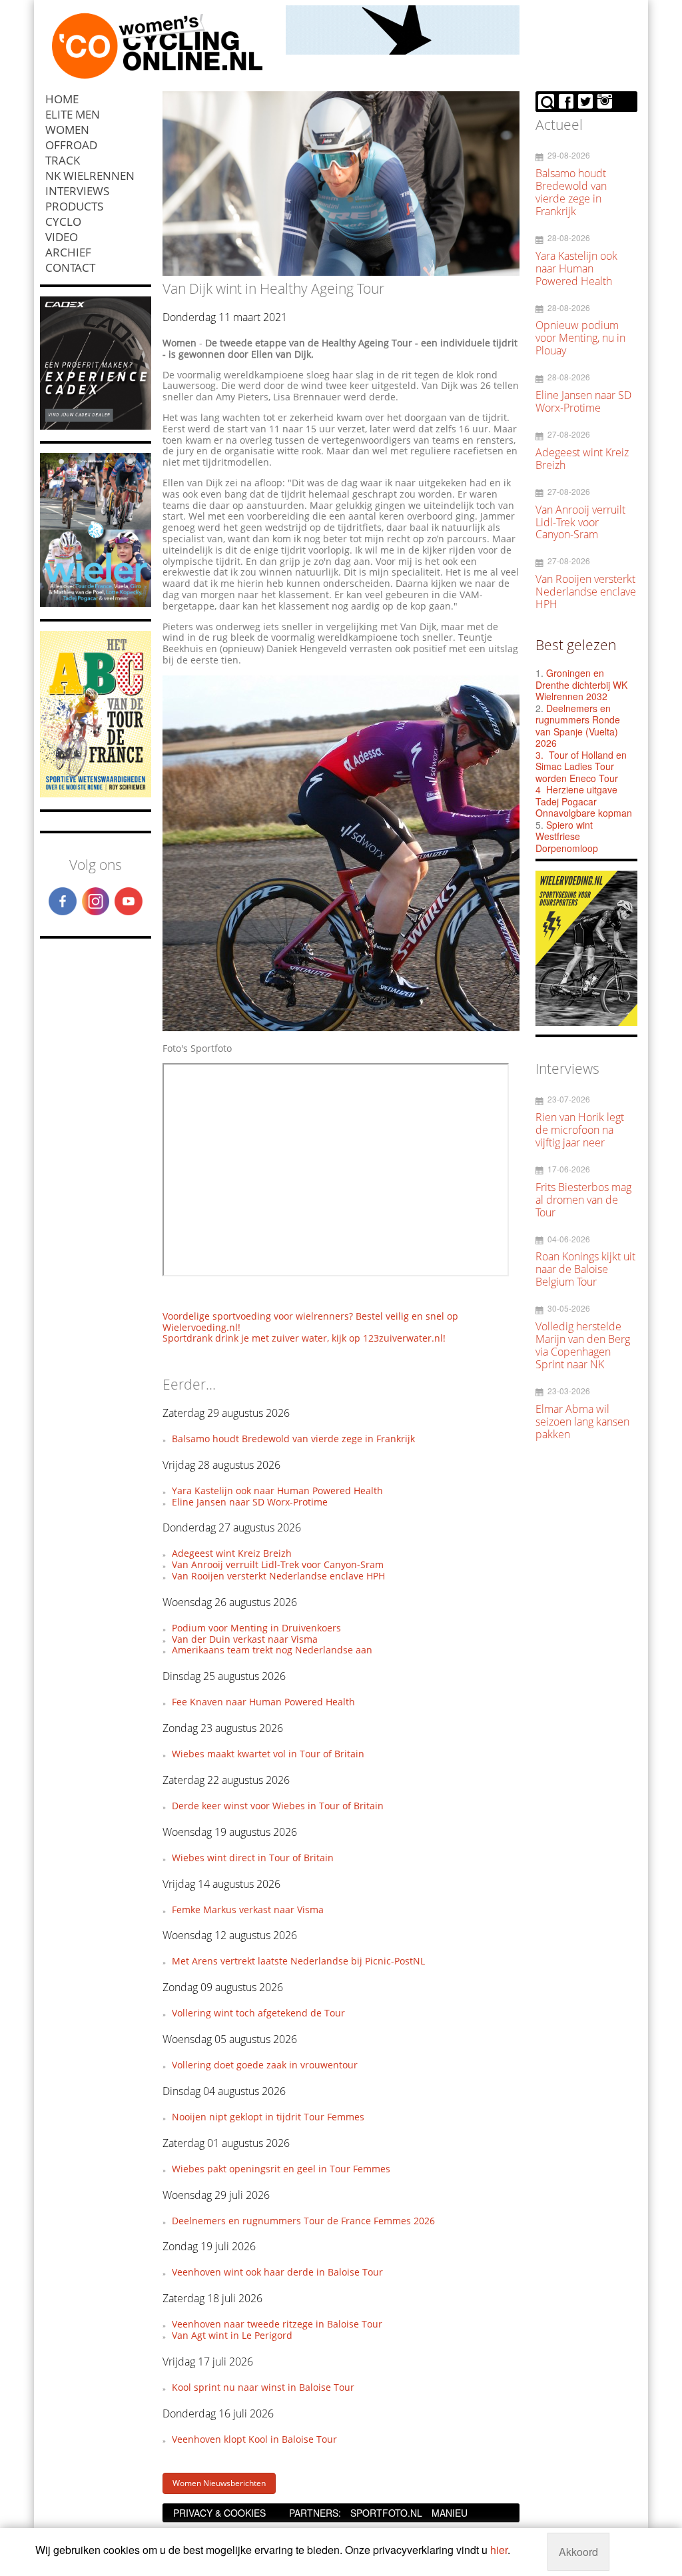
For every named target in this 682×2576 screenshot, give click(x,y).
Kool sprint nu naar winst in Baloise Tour (263, 2387)
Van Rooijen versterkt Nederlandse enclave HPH (278, 1576)
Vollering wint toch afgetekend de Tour (258, 2013)
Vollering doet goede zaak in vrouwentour (265, 2065)
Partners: (315, 2513)
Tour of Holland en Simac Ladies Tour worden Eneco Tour (581, 766)
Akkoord (578, 2552)
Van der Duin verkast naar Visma (245, 1639)
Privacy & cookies (219, 2513)
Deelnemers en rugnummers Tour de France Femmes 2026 (303, 2221)
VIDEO (62, 237)
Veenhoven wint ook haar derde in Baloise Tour (277, 2272)
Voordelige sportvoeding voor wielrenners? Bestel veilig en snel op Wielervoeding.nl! (310, 1322)
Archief (68, 252)
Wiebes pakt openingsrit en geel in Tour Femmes (281, 2169)
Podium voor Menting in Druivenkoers (256, 1628)
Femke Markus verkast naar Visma (248, 1910)
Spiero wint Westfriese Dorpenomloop (567, 836)
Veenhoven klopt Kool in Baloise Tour (254, 2439)
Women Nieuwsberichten (219, 2483)
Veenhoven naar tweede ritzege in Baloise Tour (277, 2324)
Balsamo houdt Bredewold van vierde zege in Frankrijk (293, 1439)
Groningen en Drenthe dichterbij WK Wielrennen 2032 (581, 684)
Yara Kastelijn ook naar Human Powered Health (277, 1491)
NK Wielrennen (90, 176)
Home (62, 99)
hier (499, 2550)
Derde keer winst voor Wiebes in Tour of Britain (278, 1806)
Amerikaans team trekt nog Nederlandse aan (272, 1650)
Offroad (71, 145)
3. (539, 755)
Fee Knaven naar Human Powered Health (263, 1702)
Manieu (450, 2513)
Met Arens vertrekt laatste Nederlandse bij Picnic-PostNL (298, 1961)
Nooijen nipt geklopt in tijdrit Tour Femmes (268, 2117)
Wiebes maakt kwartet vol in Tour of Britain (268, 1754)
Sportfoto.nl (386, 2513)
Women (67, 130)
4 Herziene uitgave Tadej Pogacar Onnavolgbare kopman (584, 801)
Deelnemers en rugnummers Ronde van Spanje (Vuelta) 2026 (578, 726)
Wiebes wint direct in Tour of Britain (253, 1858)
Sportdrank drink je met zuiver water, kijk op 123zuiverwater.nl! (304, 1338)
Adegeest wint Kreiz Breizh (232, 1553)
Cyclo (63, 221)
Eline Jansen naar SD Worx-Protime (250, 1502)
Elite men (73, 114)
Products (74, 206)
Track (63, 160)
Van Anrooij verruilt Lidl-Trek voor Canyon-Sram (278, 1564)
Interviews (77, 191)
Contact (70, 267)
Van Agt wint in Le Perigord (232, 2335)
